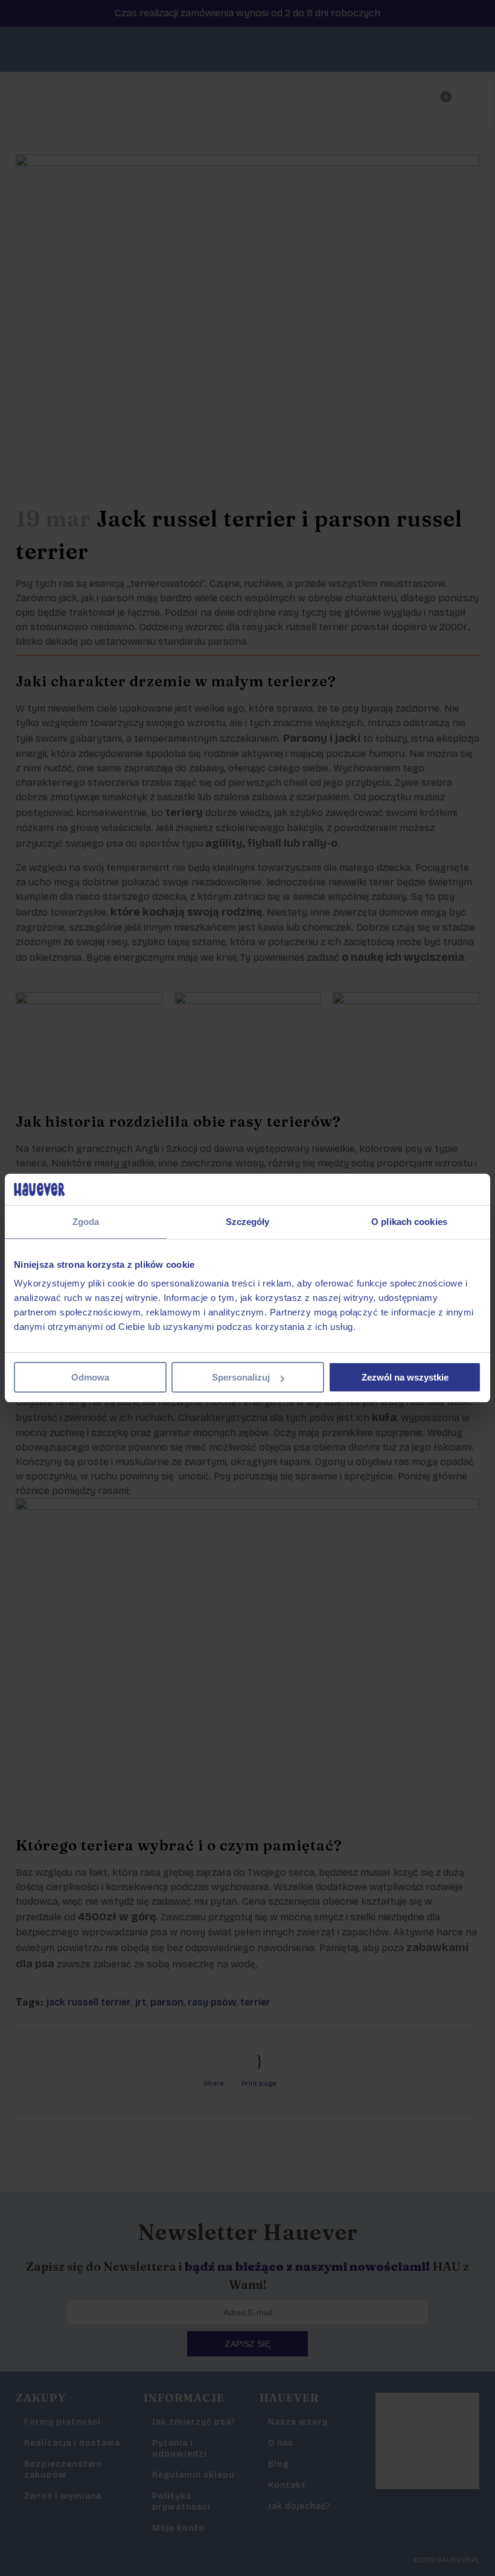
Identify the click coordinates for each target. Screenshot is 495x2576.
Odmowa (90, 1377)
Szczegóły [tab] (248, 1222)
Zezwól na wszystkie (405, 1377)
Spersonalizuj (241, 1377)
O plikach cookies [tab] (409, 1222)
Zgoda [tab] (86, 1222)
